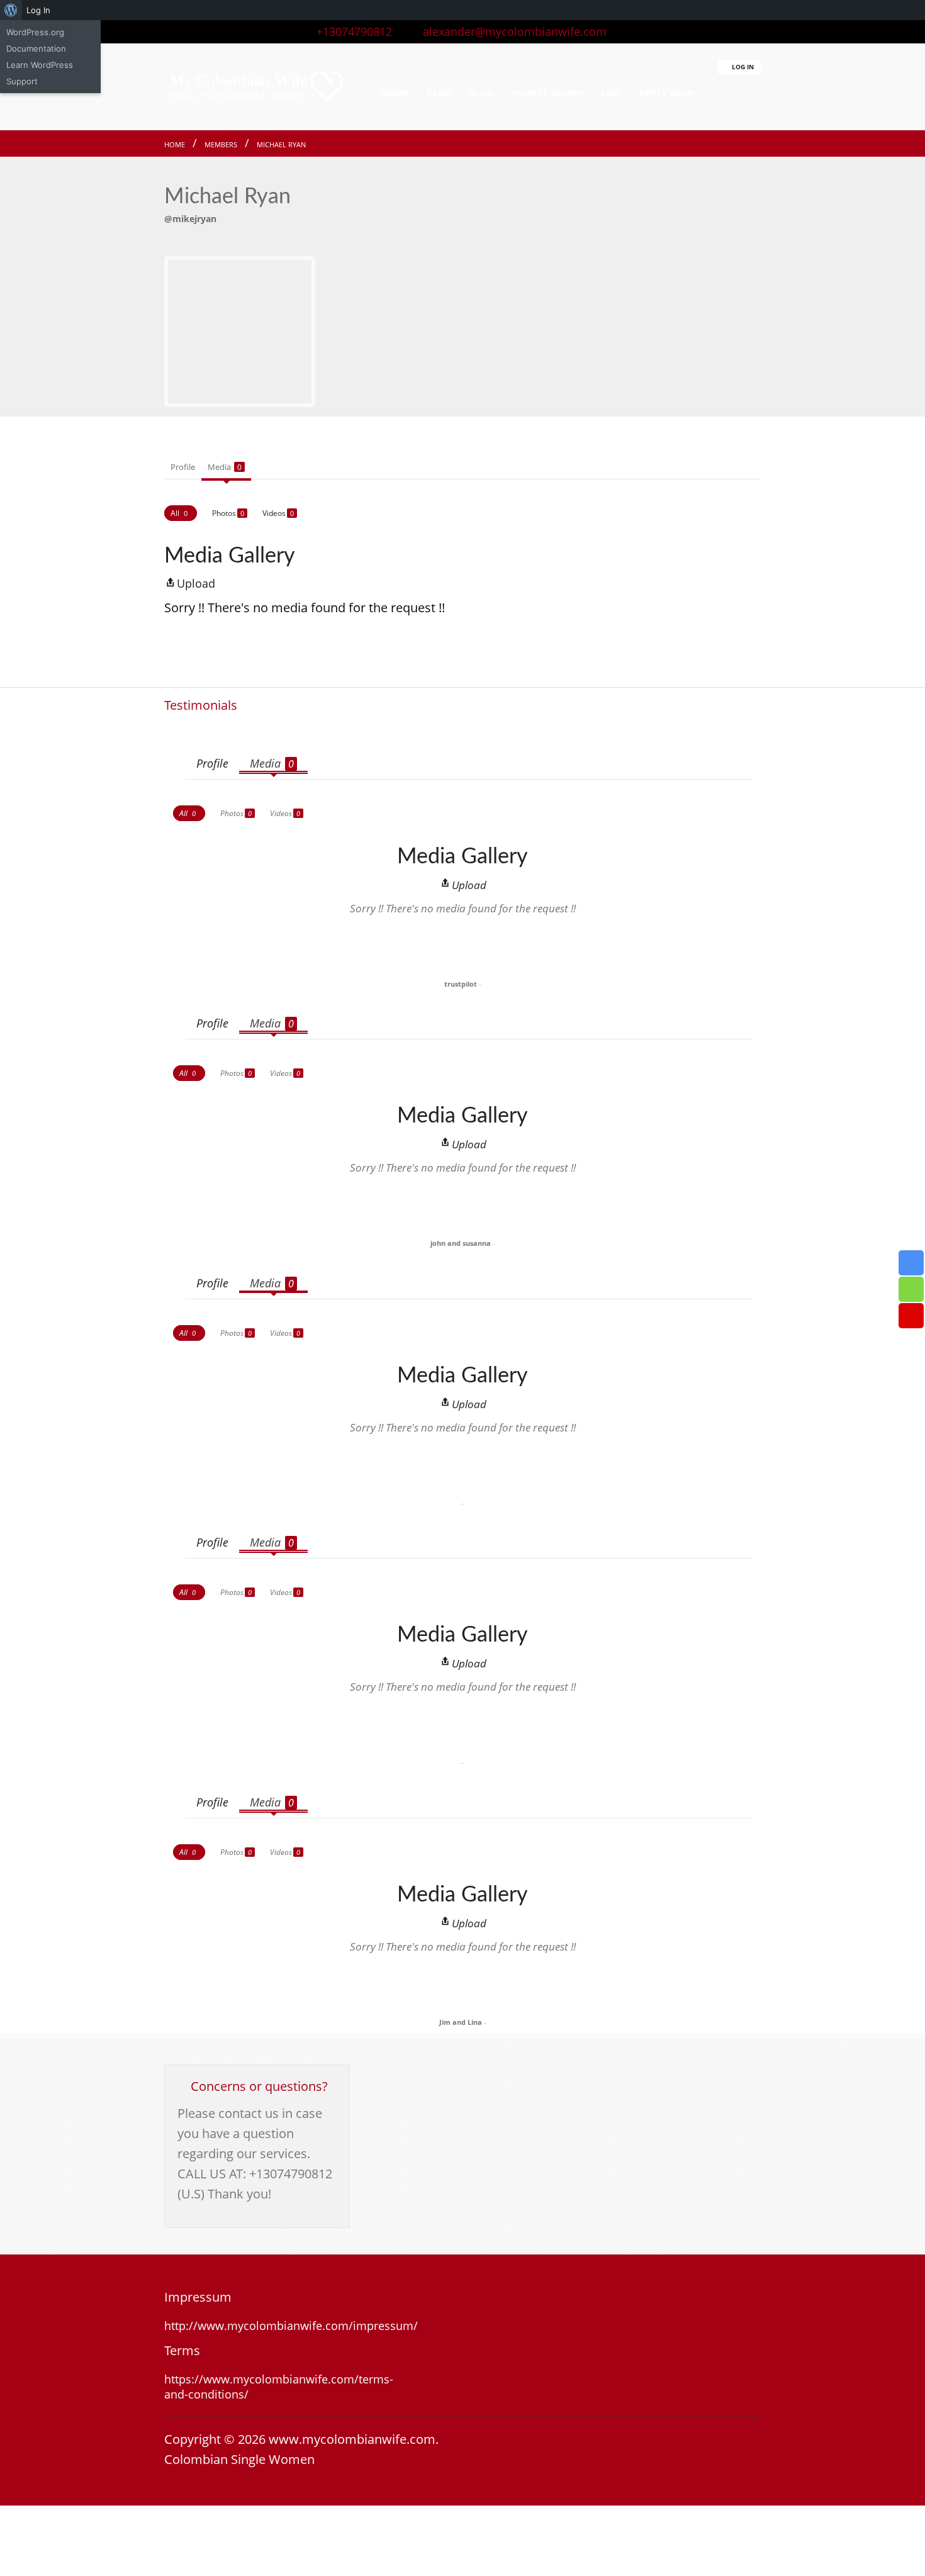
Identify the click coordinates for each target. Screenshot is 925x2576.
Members (221, 144)
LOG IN (742, 67)
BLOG (481, 93)
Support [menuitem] (22, 81)
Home (175, 144)
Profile (183, 467)
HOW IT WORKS (549, 93)
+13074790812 (351, 31)
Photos (228, 513)
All (179, 513)
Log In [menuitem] (38, 10)
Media (225, 467)
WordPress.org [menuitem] (35, 32)
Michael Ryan (281, 144)
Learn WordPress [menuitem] (40, 65)
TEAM (440, 93)
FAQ (610, 93)
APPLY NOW (666, 93)
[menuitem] (11, 10)
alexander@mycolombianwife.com (510, 31)
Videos (278, 513)
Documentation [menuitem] (36, 48)
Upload (196, 583)
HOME (394, 93)
